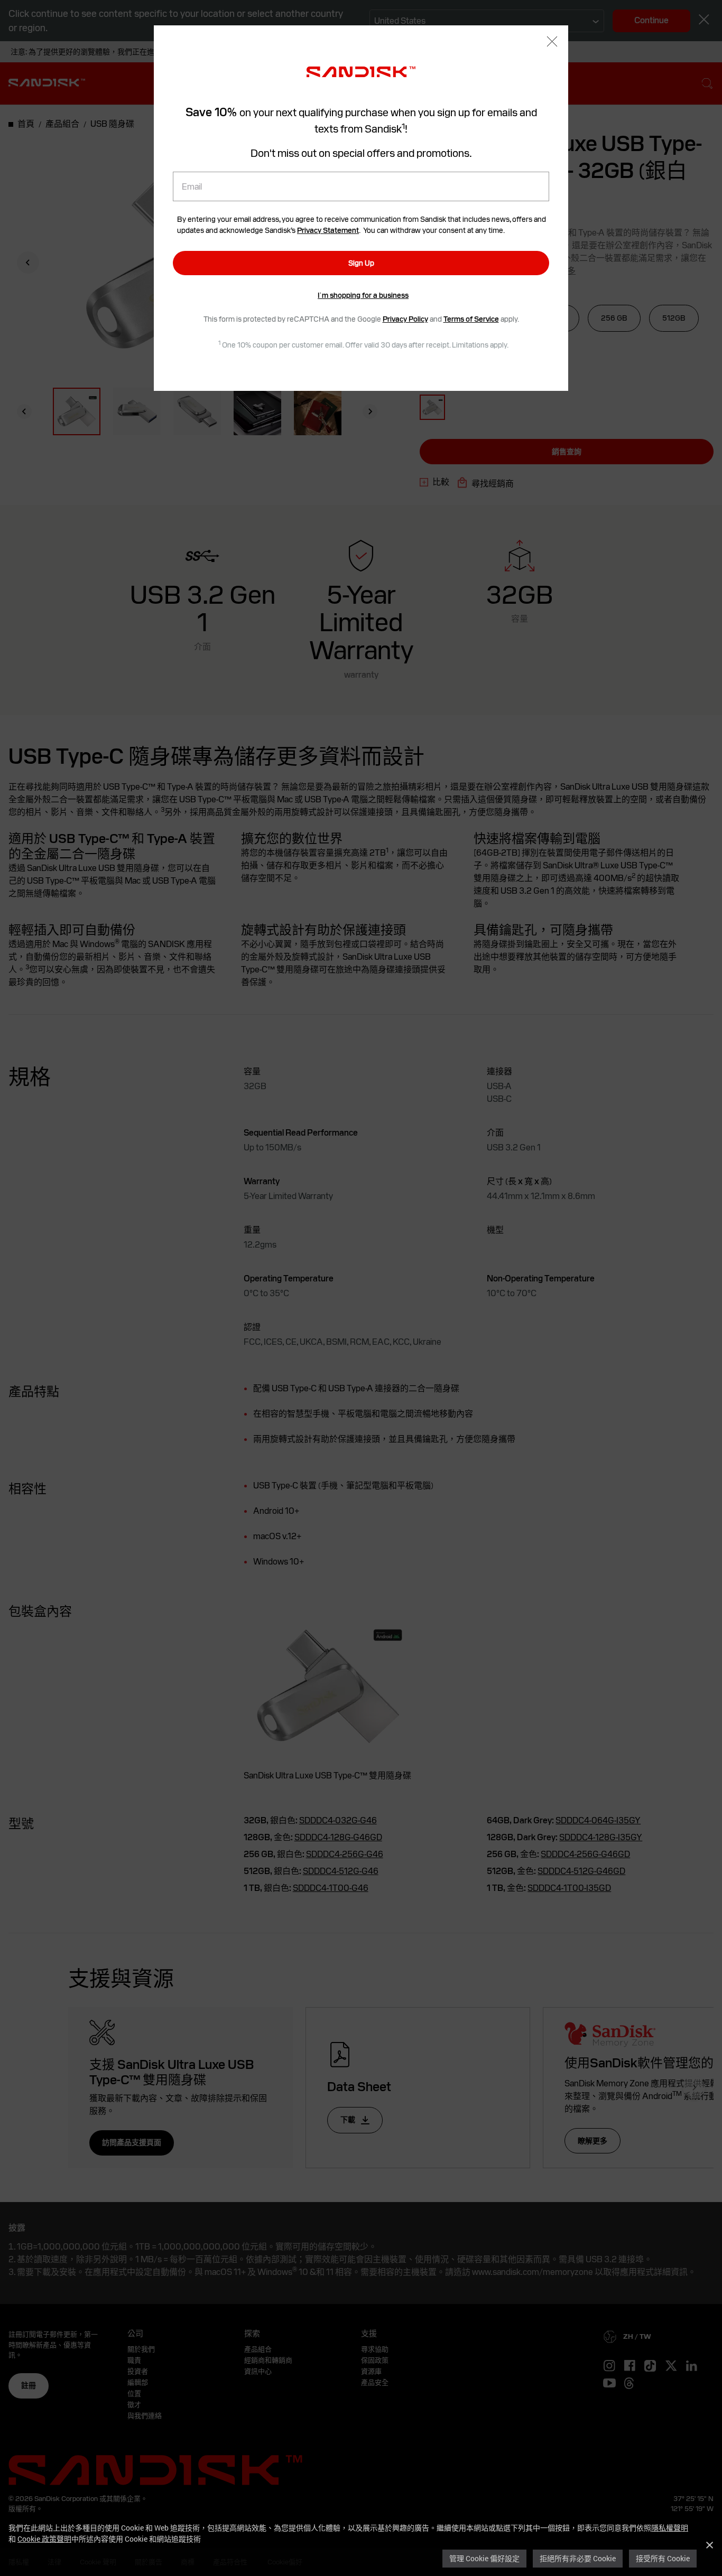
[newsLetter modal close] (552, 43)
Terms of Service (471, 319)
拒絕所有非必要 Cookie (578, 2558)
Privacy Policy (405, 319)
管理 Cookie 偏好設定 (484, 2558)
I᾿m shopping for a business (363, 295)
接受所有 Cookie (663, 2558)
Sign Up (361, 263)
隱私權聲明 (670, 2528)
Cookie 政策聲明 (44, 2539)
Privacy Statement (328, 230)
